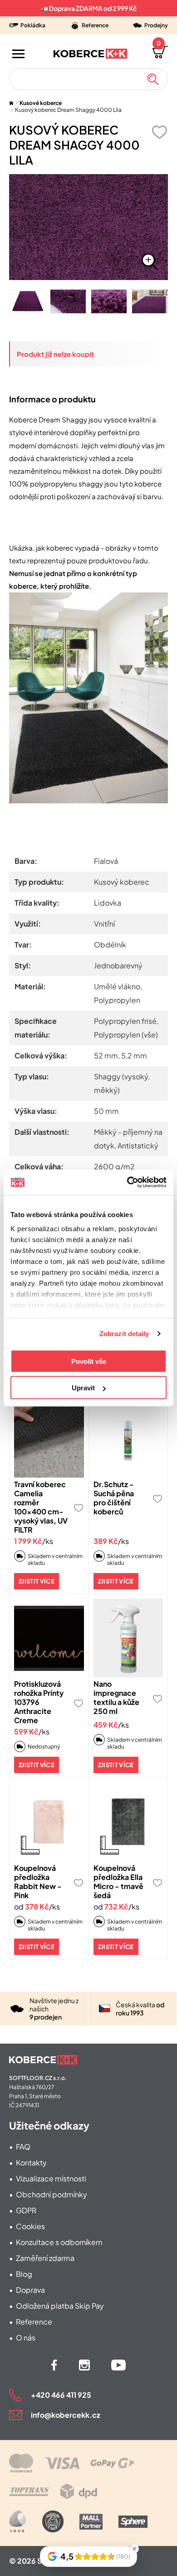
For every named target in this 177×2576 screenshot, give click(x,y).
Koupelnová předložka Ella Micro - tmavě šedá (118, 1882)
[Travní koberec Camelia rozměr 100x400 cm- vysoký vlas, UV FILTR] (49, 1438)
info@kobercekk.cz (66, 2415)
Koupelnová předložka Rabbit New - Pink (38, 1882)
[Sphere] (133, 2522)
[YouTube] (118, 2365)
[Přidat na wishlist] (159, 132)
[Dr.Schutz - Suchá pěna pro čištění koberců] (128, 1438)
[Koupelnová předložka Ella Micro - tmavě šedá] (128, 1822)
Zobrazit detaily (124, 1334)
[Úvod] (11, 103)
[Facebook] (54, 2365)
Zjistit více (37, 1581)
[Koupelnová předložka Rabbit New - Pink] (49, 1822)
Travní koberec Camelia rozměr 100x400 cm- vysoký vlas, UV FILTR (41, 1507)
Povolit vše (89, 1361)
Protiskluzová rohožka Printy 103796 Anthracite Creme (39, 1702)
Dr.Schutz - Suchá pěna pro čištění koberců (114, 1498)
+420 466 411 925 (61, 2395)
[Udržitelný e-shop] (53, 2521)
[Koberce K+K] (90, 54)
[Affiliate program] (18, 2521)
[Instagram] (84, 2365)
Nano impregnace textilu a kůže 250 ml (116, 1697)
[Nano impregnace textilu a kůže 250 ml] (128, 1638)
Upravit (83, 1388)
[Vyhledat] (153, 79)
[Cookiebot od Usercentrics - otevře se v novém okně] (127, 1183)
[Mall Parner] (91, 2522)
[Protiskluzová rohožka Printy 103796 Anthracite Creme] (49, 1638)
